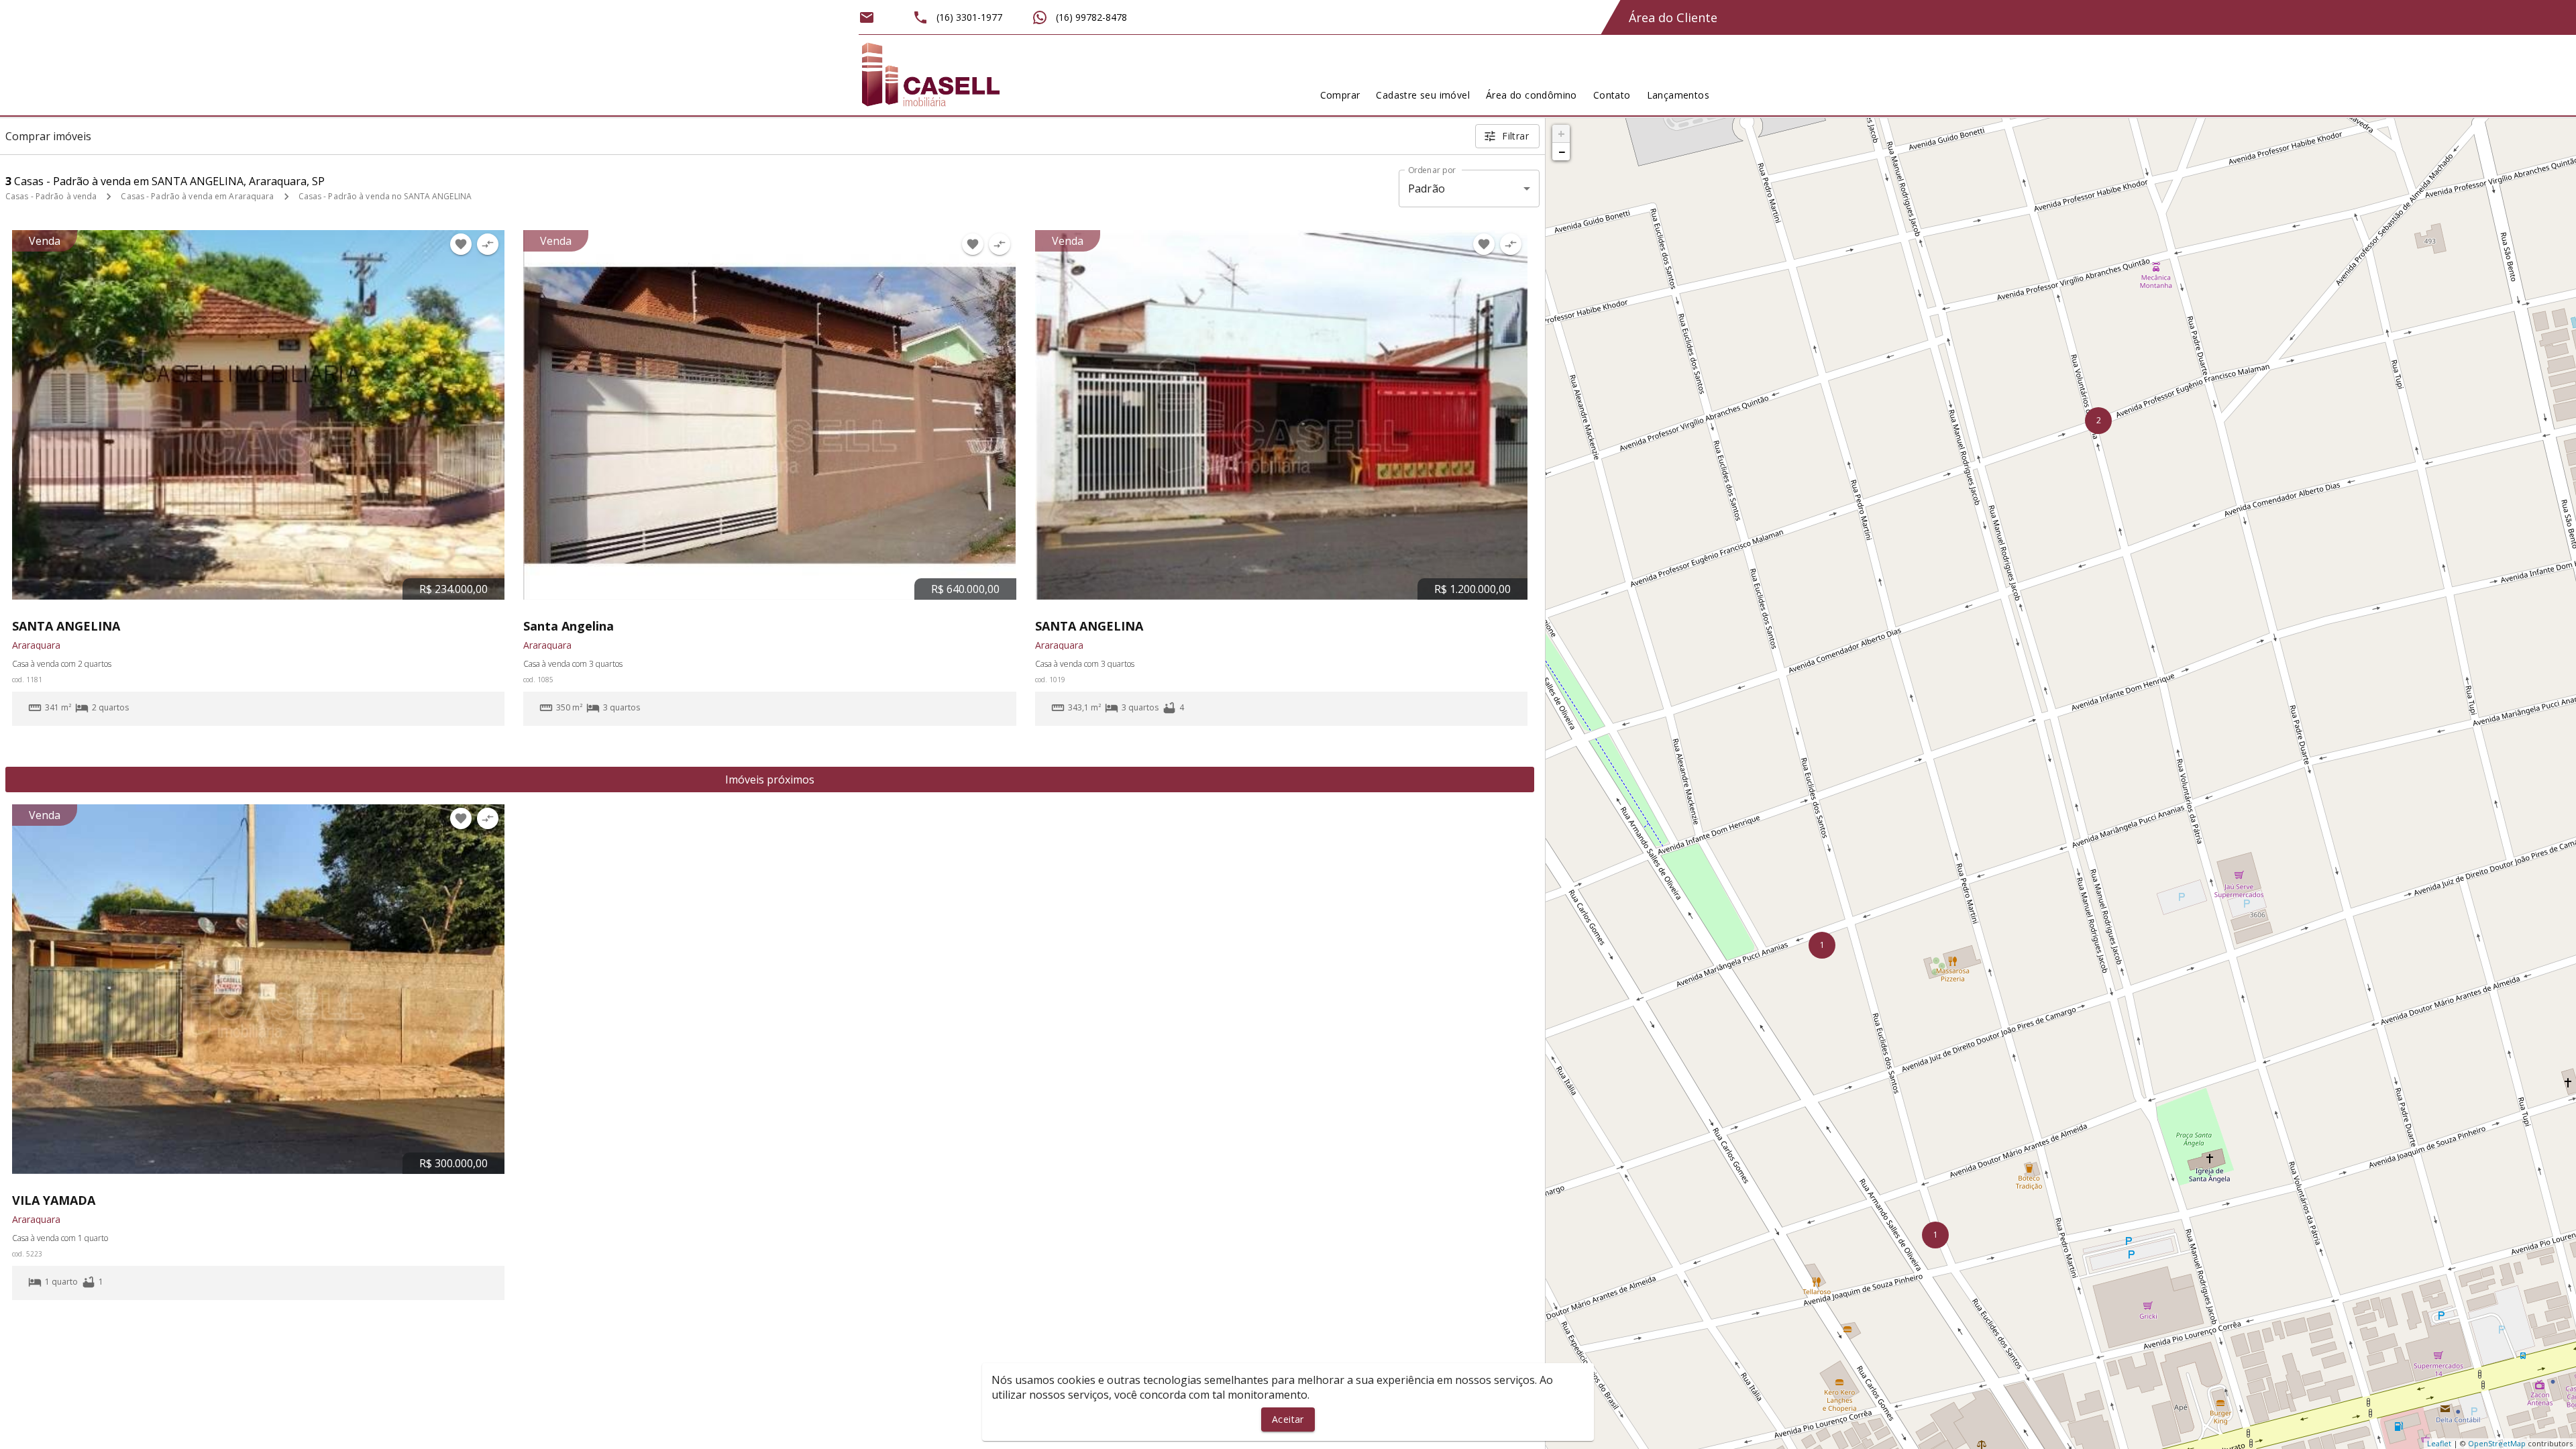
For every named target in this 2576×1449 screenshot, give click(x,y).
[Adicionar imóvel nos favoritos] (461, 244)
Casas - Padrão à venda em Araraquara (197, 196)
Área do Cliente (1673, 17)
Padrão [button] (1427, 189)
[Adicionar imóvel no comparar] (488, 244)
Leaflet (2439, 1443)
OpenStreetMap (2497, 1443)
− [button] (1562, 152)
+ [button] (1561, 133)
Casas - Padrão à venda (51, 196)
